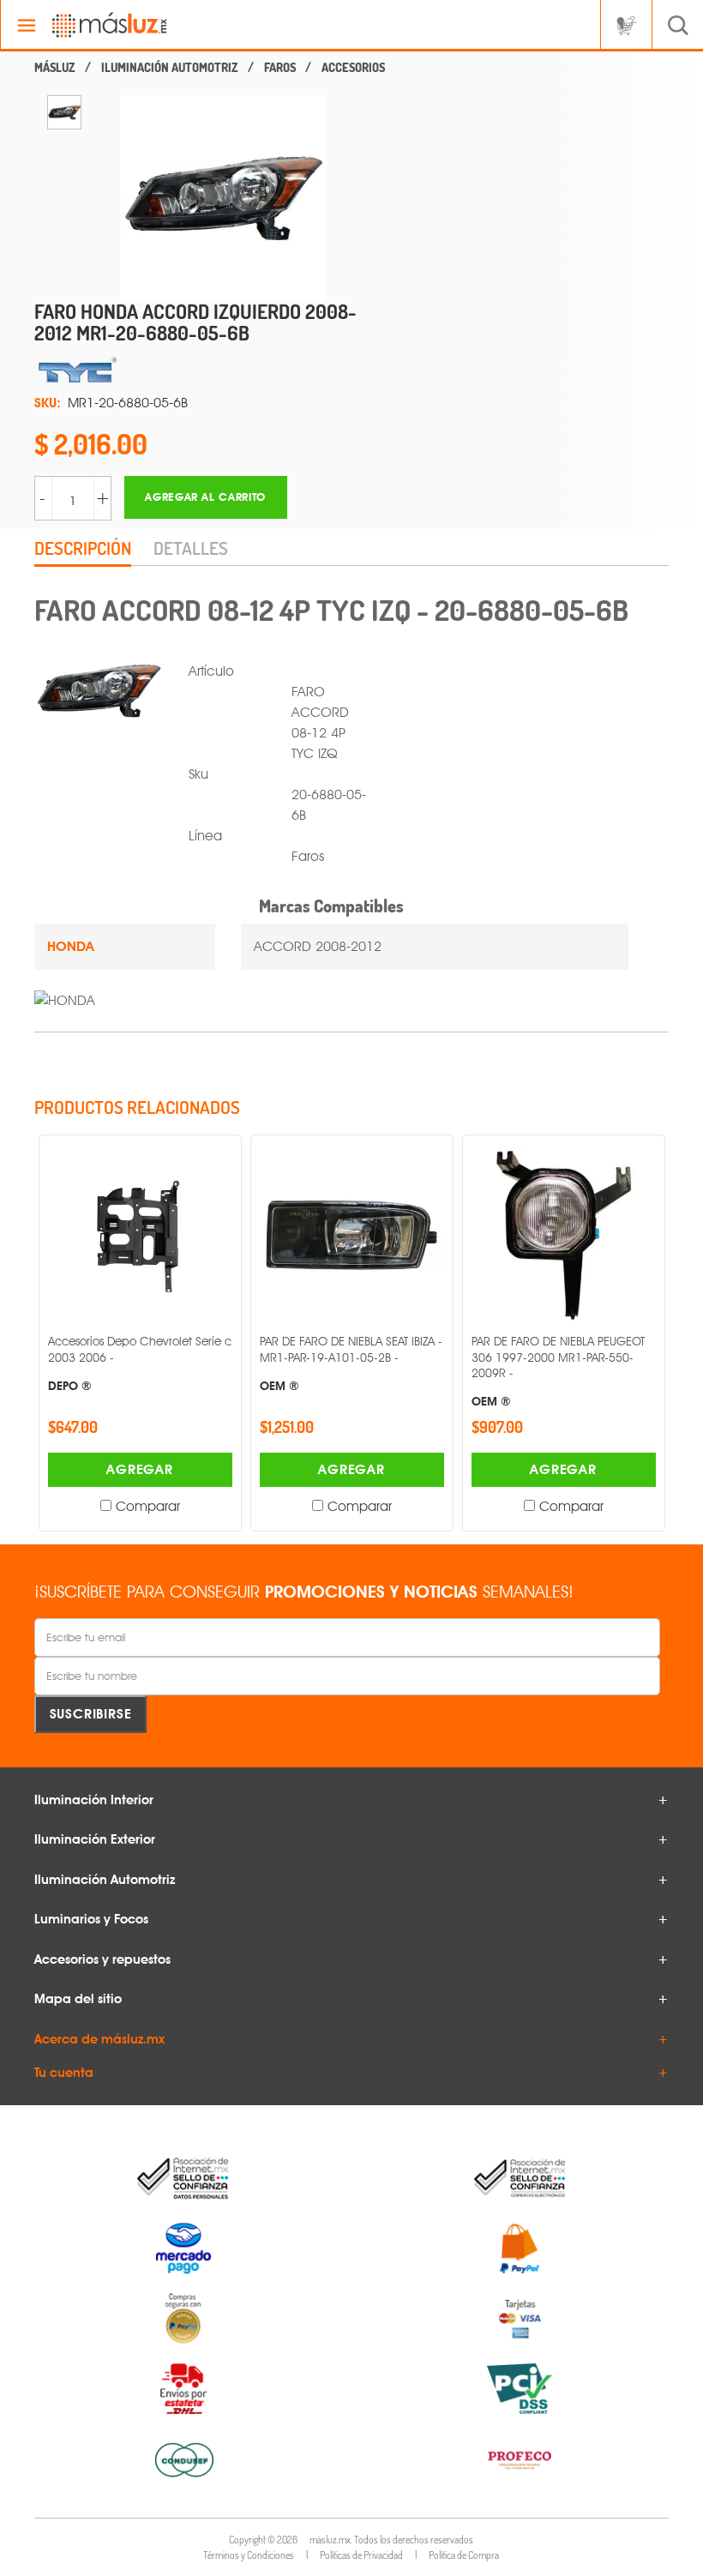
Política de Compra (464, 2555)
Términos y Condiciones (249, 2555)
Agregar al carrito (205, 497)
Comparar (148, 1506)
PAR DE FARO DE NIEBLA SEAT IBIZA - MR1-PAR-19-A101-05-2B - (351, 1363)
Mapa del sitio (78, 1999)
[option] (64, 112)
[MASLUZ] (55, 68)
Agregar (140, 1469)
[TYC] (206, 370)
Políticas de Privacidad (361, 2555)
